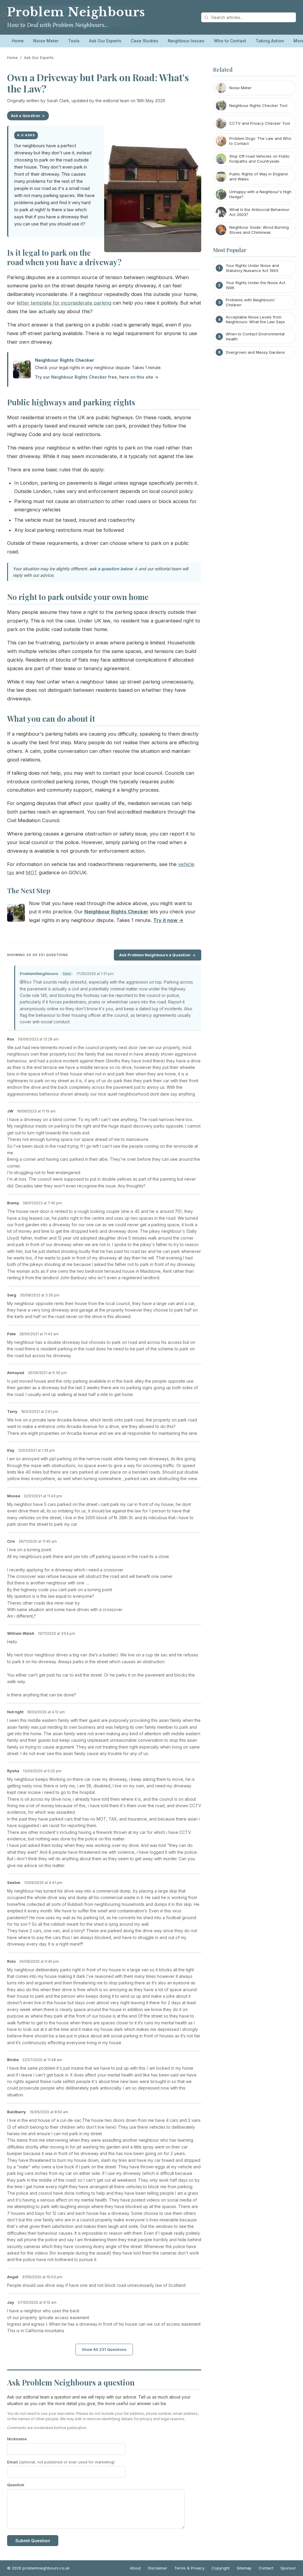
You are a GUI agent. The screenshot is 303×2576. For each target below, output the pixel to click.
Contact (266, 2568)
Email (61, 2462)
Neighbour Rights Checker (65, 360)
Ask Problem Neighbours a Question (155, 955)
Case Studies (145, 41)
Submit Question (33, 2541)
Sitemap (244, 2568)
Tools (74, 41)
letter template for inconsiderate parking (64, 303)
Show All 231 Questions (104, 2349)
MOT (32, 872)
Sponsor (288, 2568)
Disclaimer (158, 2568)
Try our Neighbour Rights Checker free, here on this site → (97, 377)
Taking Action (270, 41)
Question (16, 2485)
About (135, 2568)
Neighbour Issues (186, 41)
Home (18, 41)
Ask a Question (25, 116)
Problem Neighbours (76, 12)
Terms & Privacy (189, 2568)
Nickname (17, 2439)
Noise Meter (46, 41)
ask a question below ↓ (113, 569)
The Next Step (29, 891)
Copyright (221, 2568)
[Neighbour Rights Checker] (16, 914)
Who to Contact (230, 41)
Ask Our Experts (105, 41)
